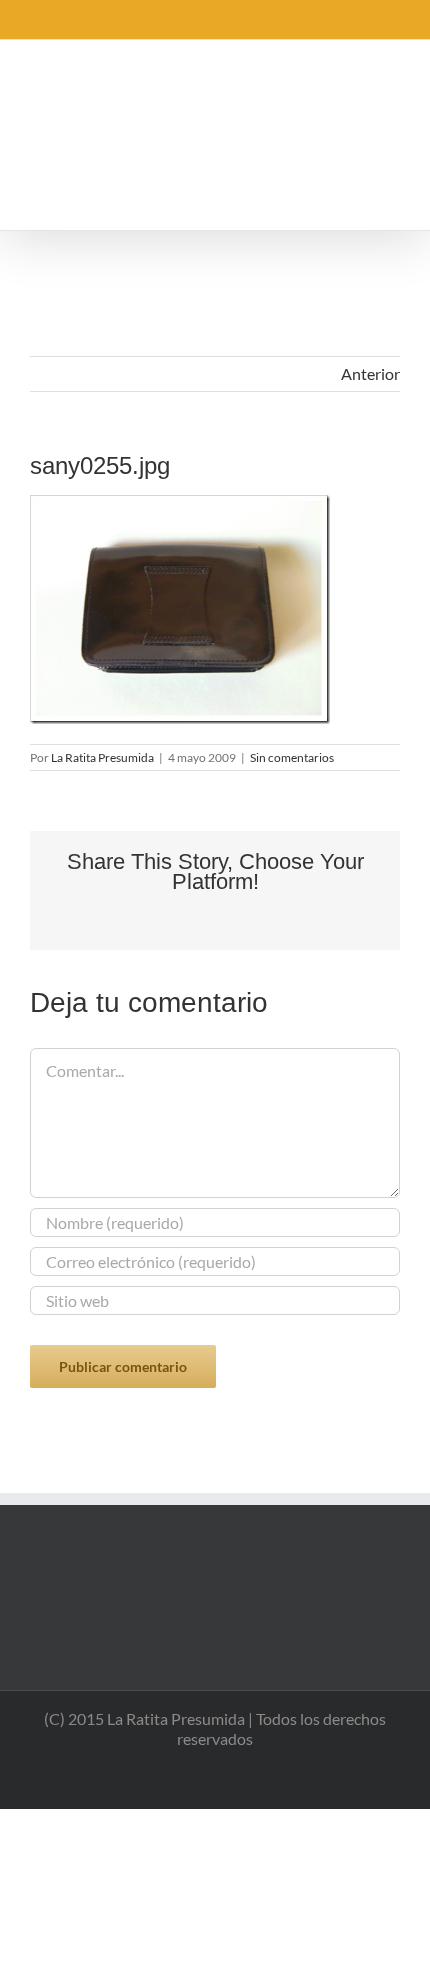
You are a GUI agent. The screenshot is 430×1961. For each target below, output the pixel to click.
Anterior (370, 373)
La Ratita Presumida (102, 757)
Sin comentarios (292, 757)
